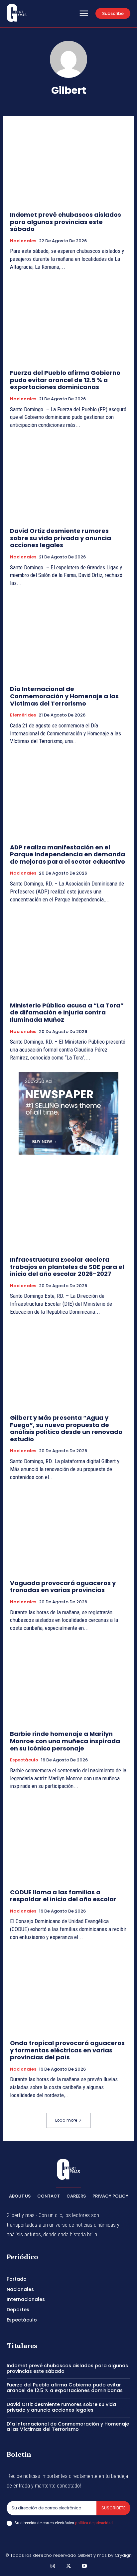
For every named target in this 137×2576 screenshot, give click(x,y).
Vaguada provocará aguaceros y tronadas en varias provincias (63, 1587)
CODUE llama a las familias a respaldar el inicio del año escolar (63, 1896)
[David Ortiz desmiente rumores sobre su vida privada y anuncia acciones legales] (68, 480)
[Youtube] (84, 2566)
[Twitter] (68, 2566)
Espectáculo (24, 1760)
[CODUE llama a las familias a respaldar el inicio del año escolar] (68, 1841)
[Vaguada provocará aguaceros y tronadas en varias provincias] (68, 1532)
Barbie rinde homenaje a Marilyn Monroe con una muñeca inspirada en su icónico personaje (65, 1741)
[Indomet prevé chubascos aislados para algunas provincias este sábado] (68, 164)
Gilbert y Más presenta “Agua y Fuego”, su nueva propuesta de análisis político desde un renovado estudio (66, 1428)
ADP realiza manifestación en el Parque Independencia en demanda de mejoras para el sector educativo (68, 854)
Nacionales (23, 241)
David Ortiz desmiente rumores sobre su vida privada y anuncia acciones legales (61, 538)
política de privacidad (94, 2523)
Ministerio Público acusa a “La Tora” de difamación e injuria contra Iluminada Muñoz (67, 1012)
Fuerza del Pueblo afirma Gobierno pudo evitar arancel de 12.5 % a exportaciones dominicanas (65, 380)
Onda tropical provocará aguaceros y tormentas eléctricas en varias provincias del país (67, 2050)
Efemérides (23, 715)
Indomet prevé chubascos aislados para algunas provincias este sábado (66, 222)
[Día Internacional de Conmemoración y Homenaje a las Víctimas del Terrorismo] (68, 638)
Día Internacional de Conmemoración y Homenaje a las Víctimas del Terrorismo (64, 696)
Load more (66, 2120)
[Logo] (17, 13)
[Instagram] (53, 2566)
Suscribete (113, 2508)
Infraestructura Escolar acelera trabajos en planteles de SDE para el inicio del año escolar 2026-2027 (67, 1267)
